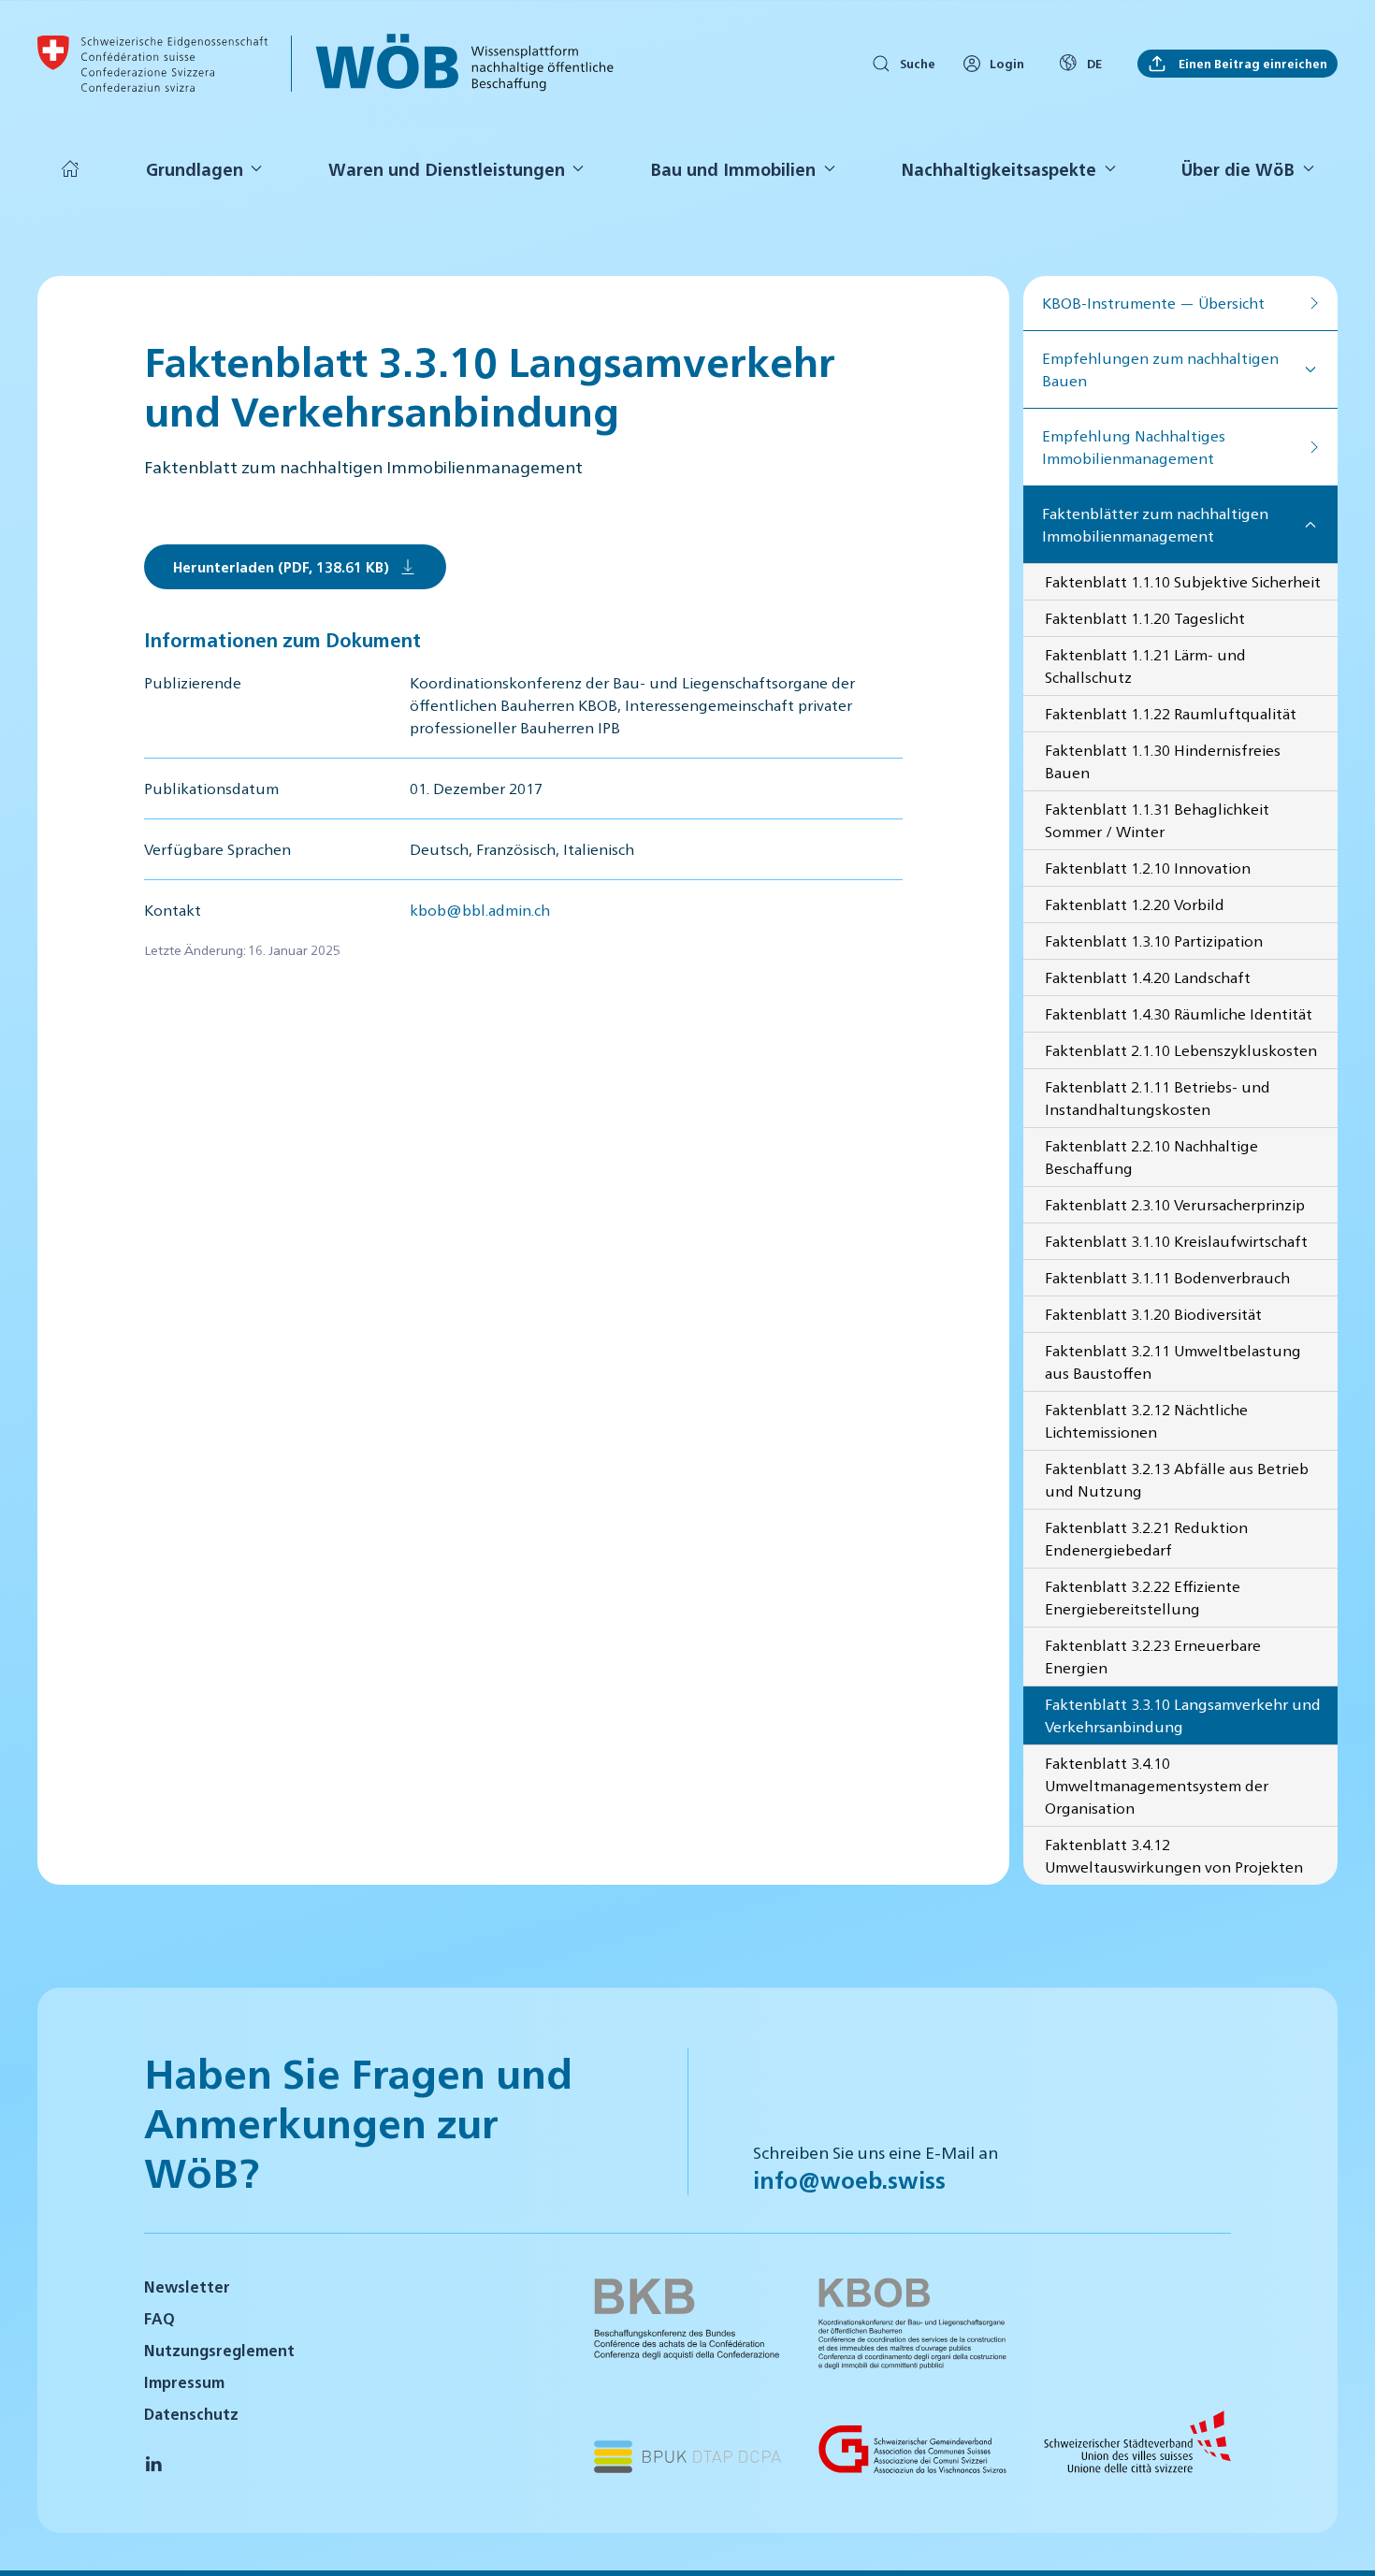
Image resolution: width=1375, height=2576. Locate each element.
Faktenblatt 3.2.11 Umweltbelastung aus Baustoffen (1173, 1361)
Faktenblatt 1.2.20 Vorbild (1135, 904)
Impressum (184, 2382)
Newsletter (187, 2287)
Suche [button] (918, 63)
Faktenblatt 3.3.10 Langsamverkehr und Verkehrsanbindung (1183, 1715)
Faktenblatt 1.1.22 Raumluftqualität (1171, 713)
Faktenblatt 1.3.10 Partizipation (1154, 941)
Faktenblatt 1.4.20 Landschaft (1148, 977)
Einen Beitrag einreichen (1252, 63)
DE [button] (1094, 63)
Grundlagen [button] (195, 169)
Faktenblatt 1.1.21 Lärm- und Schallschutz (1145, 666)
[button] (1338, 2537)
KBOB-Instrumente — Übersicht (1153, 303)
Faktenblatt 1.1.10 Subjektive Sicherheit (1183, 581)
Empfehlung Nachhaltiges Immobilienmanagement (1134, 447)
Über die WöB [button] (1238, 169)
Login (1007, 63)
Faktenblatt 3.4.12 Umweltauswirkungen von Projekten (1174, 1855)
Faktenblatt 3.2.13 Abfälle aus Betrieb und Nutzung (1177, 1479)
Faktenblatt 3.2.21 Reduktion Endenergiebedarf (1146, 1538)
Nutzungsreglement (219, 2350)
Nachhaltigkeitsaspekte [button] (999, 169)
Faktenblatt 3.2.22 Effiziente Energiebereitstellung (1143, 1597)
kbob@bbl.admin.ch (480, 910)
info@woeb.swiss (849, 2179)
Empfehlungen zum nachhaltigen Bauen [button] (1160, 369)
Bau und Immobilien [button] (733, 169)
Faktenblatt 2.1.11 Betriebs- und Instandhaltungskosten (1158, 1098)
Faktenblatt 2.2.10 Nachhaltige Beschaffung (1151, 1157)
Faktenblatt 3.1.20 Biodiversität (1153, 1314)
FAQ (159, 2318)
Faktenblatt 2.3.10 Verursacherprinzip (1175, 1204)
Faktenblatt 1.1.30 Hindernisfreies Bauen (1163, 761)
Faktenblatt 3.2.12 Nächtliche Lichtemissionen (1146, 1420)
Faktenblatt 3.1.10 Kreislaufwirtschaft (1176, 1241)
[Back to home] (152, 64)
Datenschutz (191, 2414)
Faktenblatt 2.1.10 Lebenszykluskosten (1181, 1050)
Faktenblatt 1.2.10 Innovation (1148, 868)
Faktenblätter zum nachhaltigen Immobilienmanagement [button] (1155, 524)
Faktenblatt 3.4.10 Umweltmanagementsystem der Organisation (1157, 1785)
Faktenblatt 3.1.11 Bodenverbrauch (1167, 1277)
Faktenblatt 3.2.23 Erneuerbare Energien (1153, 1656)
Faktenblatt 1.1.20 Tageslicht (1145, 618)
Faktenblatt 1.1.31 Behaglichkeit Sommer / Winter (1157, 820)
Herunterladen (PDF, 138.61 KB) (281, 566)
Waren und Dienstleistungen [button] (447, 169)
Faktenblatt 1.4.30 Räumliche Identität (1179, 1013)
